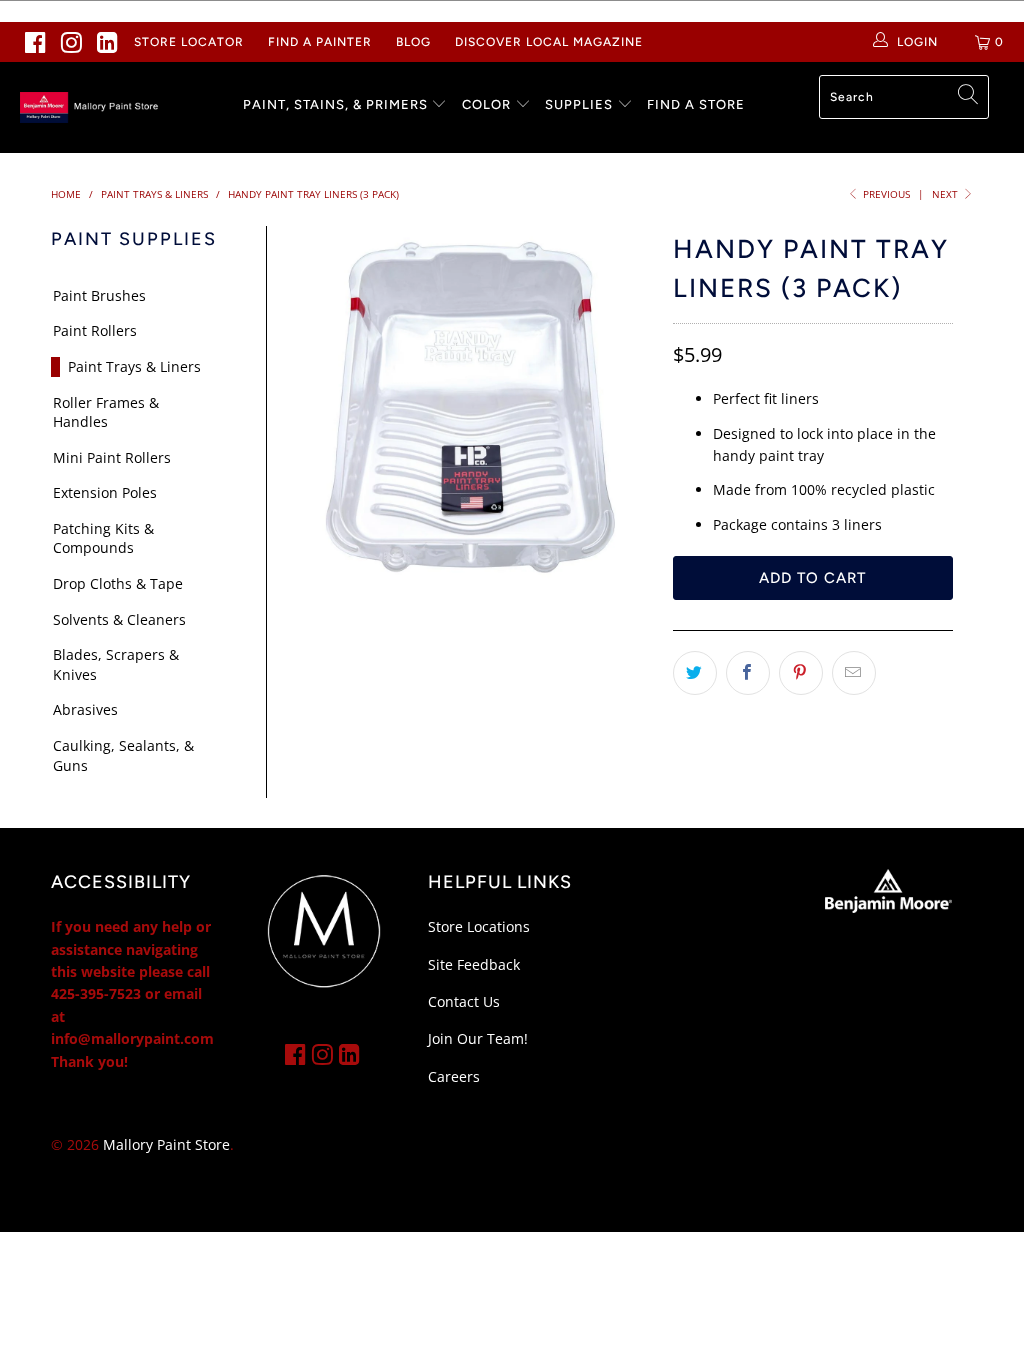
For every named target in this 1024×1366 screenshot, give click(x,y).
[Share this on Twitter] (695, 673)
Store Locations (479, 926)
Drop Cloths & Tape (118, 583)
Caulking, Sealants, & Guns (123, 755)
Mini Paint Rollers (112, 457)
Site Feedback (474, 964)
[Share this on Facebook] (748, 673)
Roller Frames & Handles (106, 412)
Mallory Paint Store (166, 1144)
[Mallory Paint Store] (92, 107)
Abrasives (85, 709)
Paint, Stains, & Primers (335, 104)
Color (486, 104)
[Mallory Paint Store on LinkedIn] (108, 42)
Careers (454, 1076)
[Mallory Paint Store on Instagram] (72, 42)
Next (946, 194)
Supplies (579, 104)
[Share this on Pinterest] (801, 673)
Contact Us (464, 1001)
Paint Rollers (95, 330)
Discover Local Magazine (549, 42)
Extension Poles (105, 492)
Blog (413, 42)
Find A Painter (320, 42)
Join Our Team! (478, 1038)
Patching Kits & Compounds (103, 538)
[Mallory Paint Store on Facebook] (36, 42)
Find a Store (696, 104)
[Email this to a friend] (854, 673)
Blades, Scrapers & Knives (116, 664)
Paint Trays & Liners (134, 366)
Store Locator (189, 42)
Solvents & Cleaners (119, 619)
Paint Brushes (99, 295)
